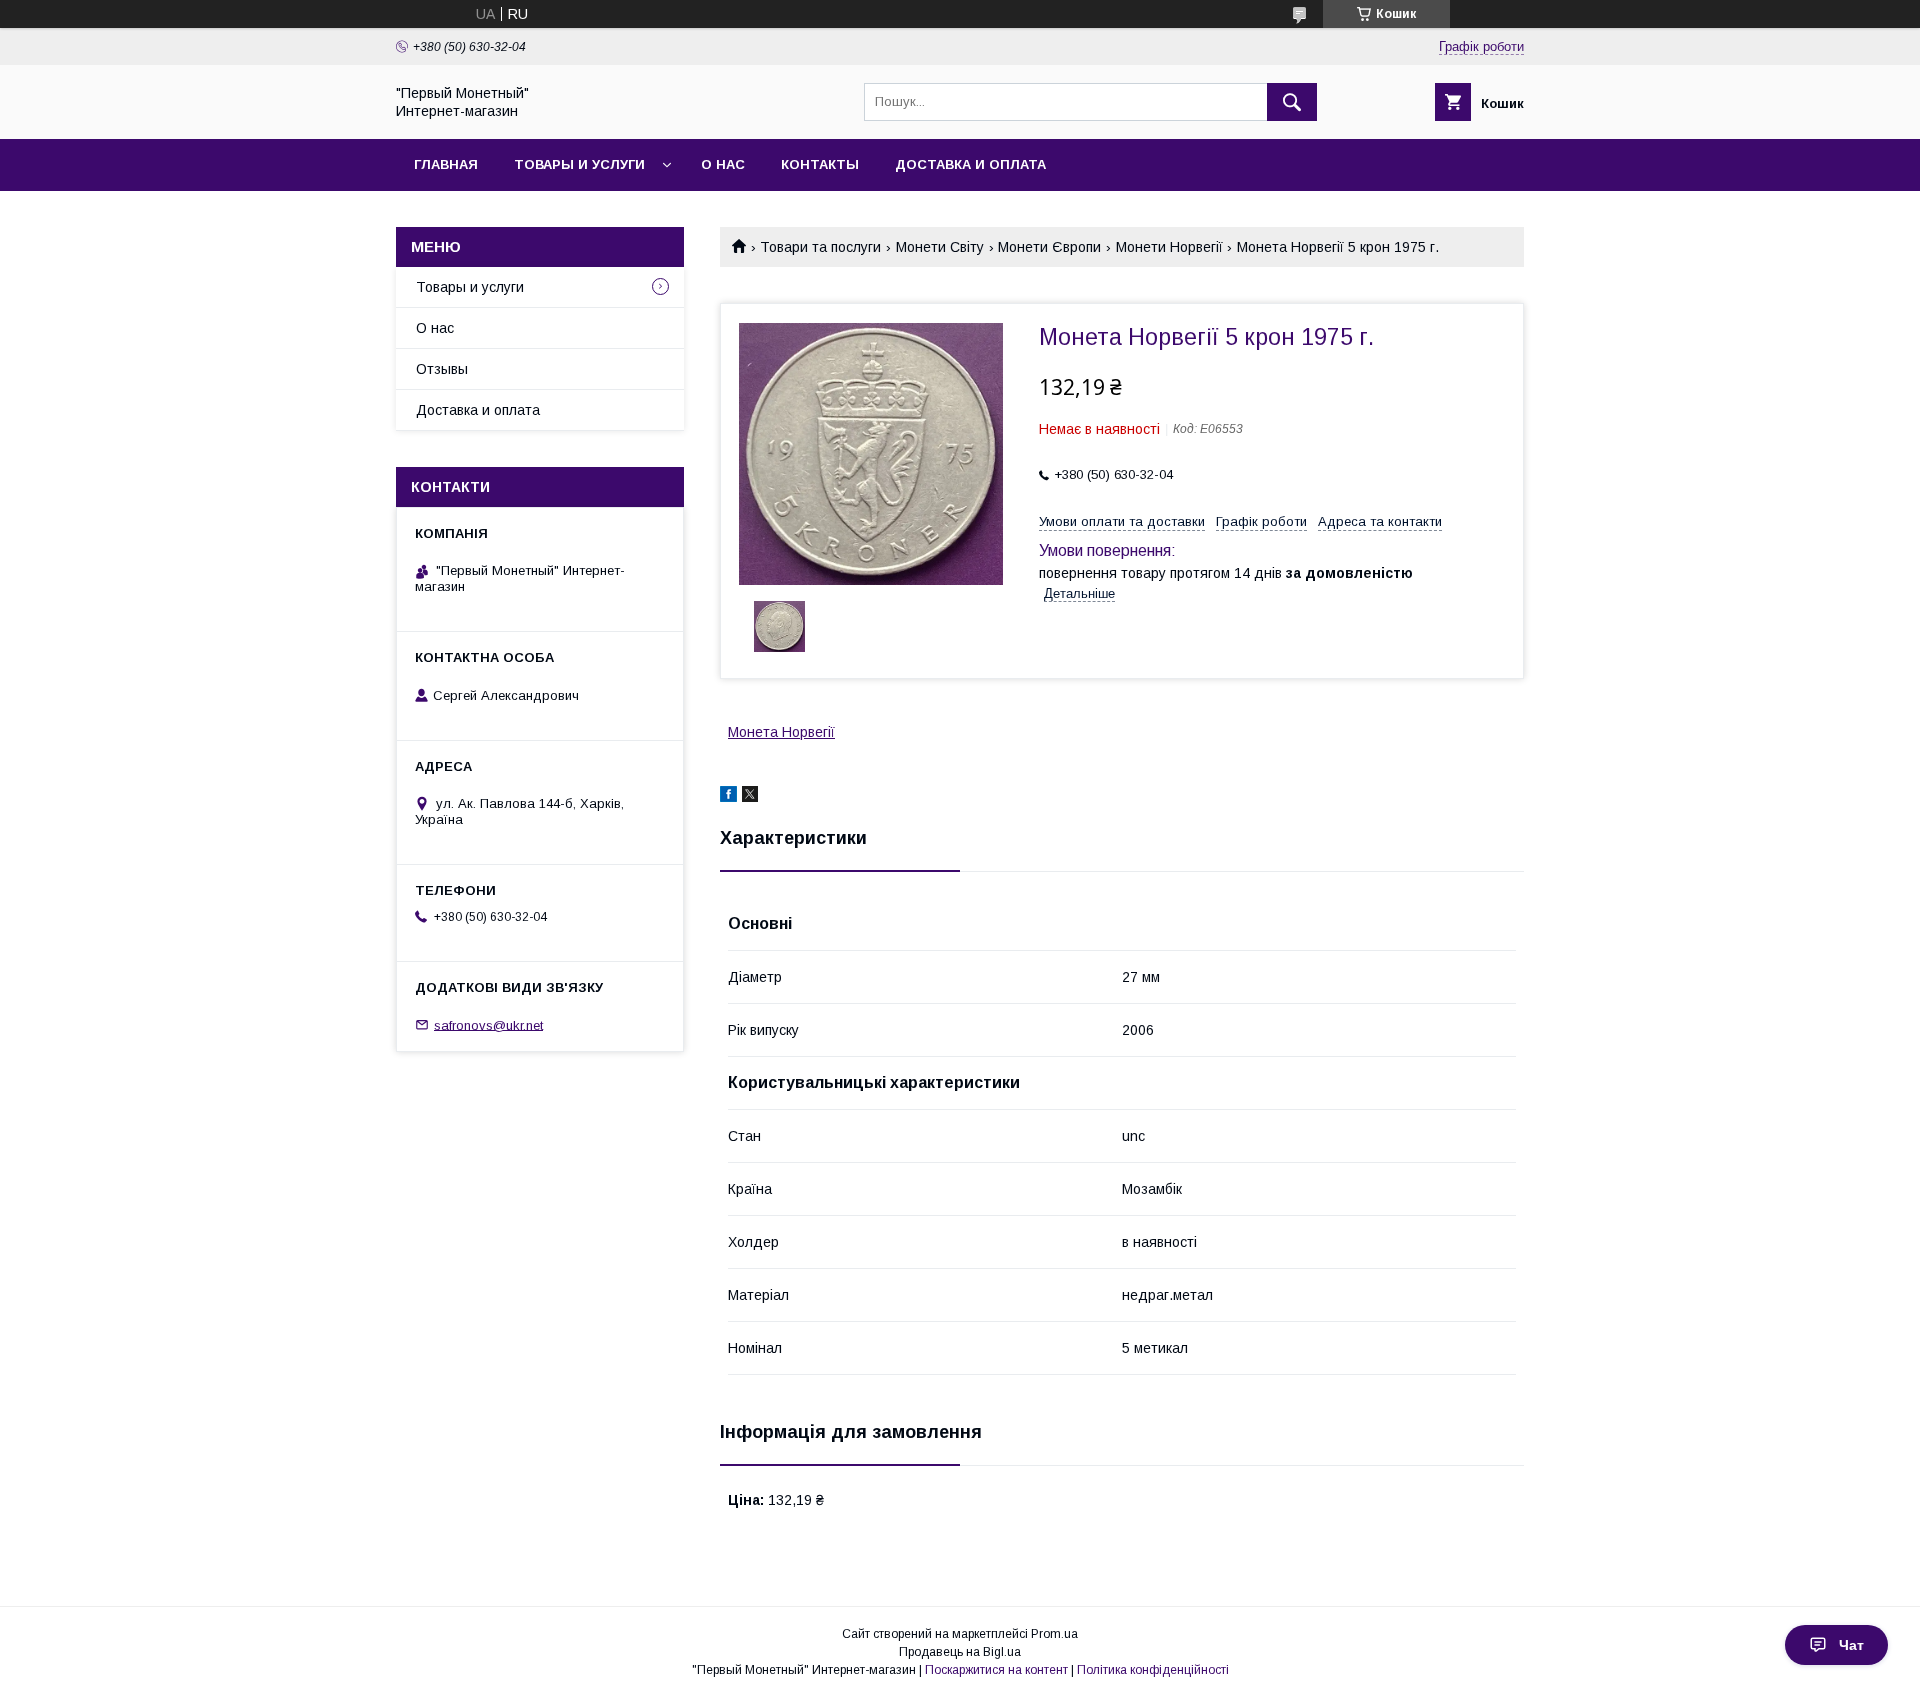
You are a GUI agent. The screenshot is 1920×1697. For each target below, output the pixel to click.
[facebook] (728, 797)
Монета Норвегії (781, 732)
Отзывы (442, 369)
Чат (1851, 1645)
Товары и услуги (579, 164)
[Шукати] (1292, 102)
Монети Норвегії (1169, 247)
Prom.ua (1054, 1634)
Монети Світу (940, 247)
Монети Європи (1049, 247)
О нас (723, 164)
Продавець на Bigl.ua (960, 1652)
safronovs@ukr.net (488, 1024)
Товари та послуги (820, 247)
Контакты (820, 164)
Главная (446, 164)
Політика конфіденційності (1153, 1670)
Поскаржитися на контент (996, 1670)
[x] (750, 797)
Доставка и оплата (970, 164)
